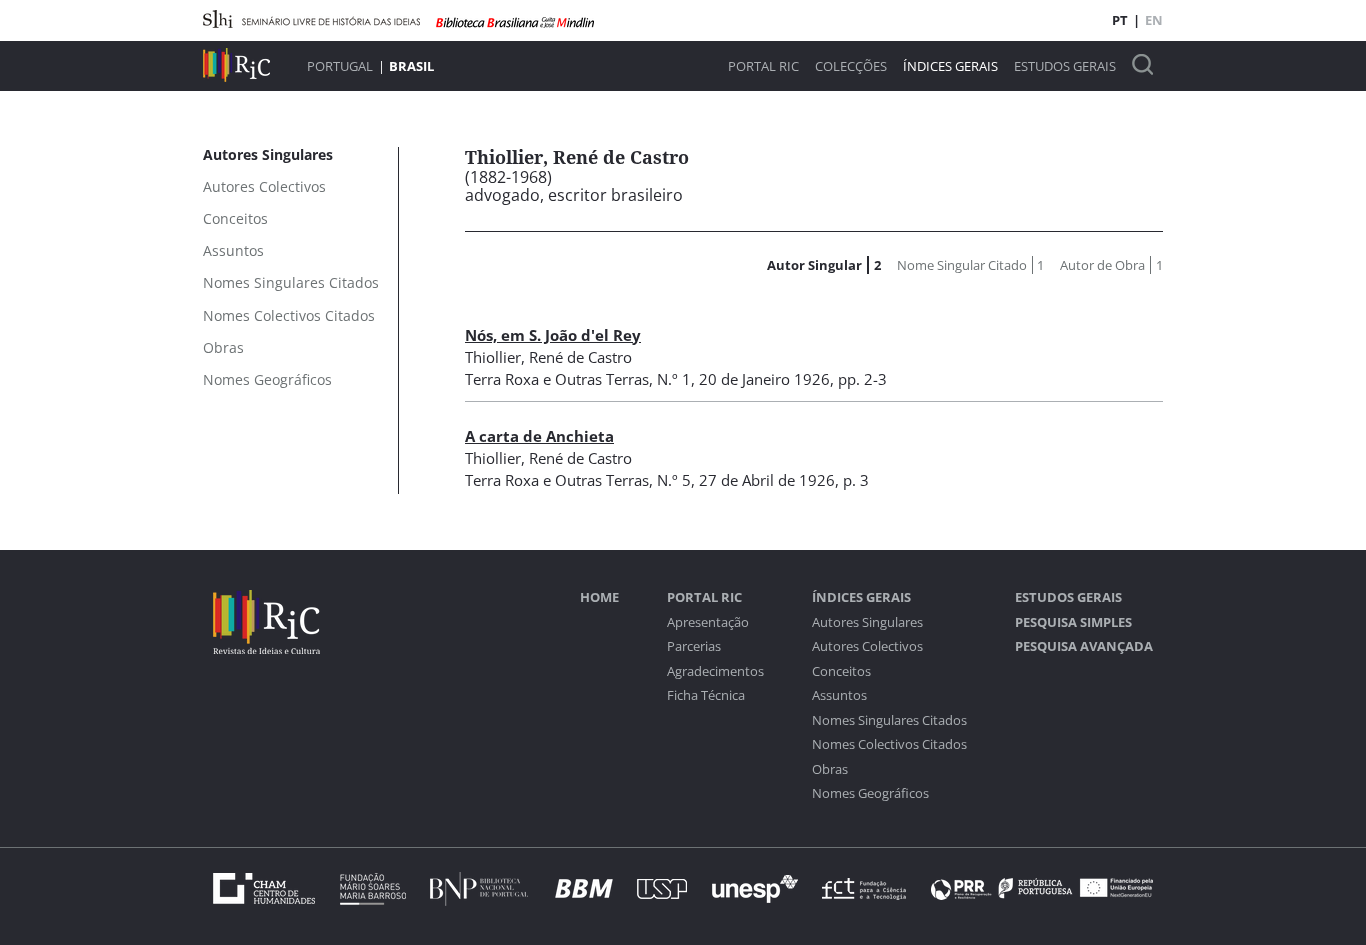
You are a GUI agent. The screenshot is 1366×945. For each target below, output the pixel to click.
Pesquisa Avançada (1084, 646)
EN (1154, 20)
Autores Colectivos (867, 646)
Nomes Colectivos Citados (889, 744)
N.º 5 (674, 480)
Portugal (340, 66)
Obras (830, 769)
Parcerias (694, 646)
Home (599, 597)
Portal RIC (763, 66)
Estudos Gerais (1065, 66)
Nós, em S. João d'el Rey (553, 335)
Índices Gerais (950, 66)
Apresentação (708, 622)
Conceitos (841, 671)
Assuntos (839, 695)
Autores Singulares (867, 622)
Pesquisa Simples (1073, 622)
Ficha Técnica (706, 695)
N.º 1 (674, 379)
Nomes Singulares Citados (889, 720)
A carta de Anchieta (539, 436)
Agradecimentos (715, 671)
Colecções (851, 66)
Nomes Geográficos (870, 793)
